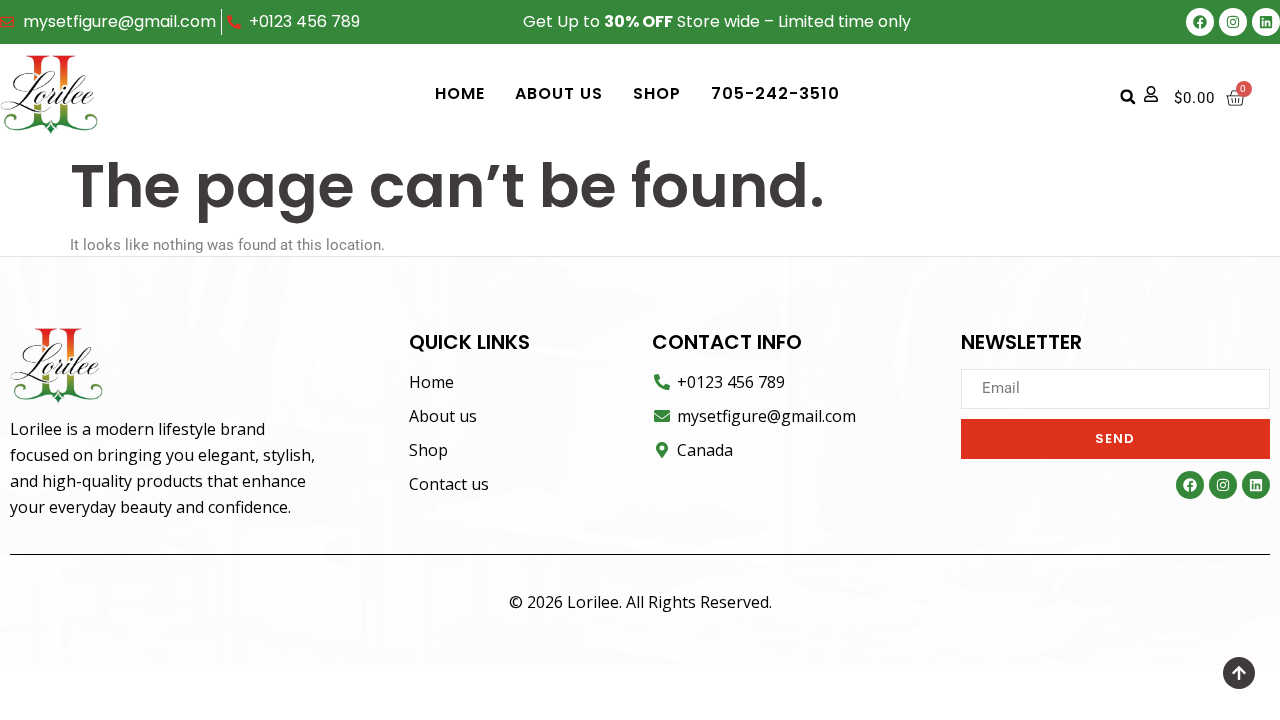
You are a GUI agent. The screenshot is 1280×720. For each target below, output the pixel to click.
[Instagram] (1233, 22)
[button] (1128, 97)
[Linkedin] (1266, 22)
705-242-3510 (775, 93)
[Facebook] (1200, 22)
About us (559, 93)
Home (460, 93)
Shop (657, 93)
